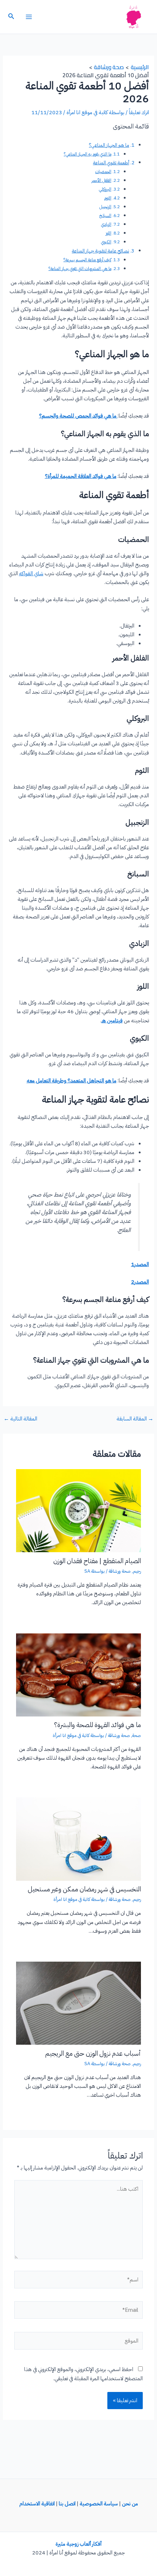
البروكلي (105, 189)
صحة (137, 1735)
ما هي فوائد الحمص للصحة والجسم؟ (78, 416)
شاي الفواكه (31, 573)
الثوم (108, 198)
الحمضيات (103, 172)
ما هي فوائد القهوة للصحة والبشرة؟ (97, 1725)
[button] (11, 17)
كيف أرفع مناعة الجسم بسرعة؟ (87, 260)
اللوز (108, 233)
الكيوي (106, 242)
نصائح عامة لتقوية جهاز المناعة (101, 251)
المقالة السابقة (135, 1419)
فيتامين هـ (112, 1021)
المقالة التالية (20, 1419)
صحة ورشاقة (120, 1571)
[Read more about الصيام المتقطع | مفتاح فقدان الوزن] (78, 1510)
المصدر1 (140, 1264)
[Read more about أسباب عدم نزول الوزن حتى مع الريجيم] (78, 2003)
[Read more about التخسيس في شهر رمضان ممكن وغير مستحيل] (78, 1839)
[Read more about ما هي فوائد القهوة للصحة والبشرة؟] (78, 1674)
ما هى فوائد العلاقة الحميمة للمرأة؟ (81, 476)
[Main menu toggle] (29, 17)
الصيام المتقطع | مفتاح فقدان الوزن (97, 1561)
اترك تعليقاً (139, 112)
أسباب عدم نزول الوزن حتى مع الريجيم (93, 2053)
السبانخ (105, 216)
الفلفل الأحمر (102, 180)
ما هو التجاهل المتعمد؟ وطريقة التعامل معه (72, 1081)
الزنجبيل (105, 207)
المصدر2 (140, 1282)
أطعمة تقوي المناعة (111, 163)
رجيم (137, 1571)
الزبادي (106, 224)
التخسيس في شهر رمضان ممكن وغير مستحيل (84, 1889)
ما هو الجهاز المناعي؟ (109, 145)
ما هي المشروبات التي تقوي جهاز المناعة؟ (80, 269)
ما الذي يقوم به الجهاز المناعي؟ (88, 154)
